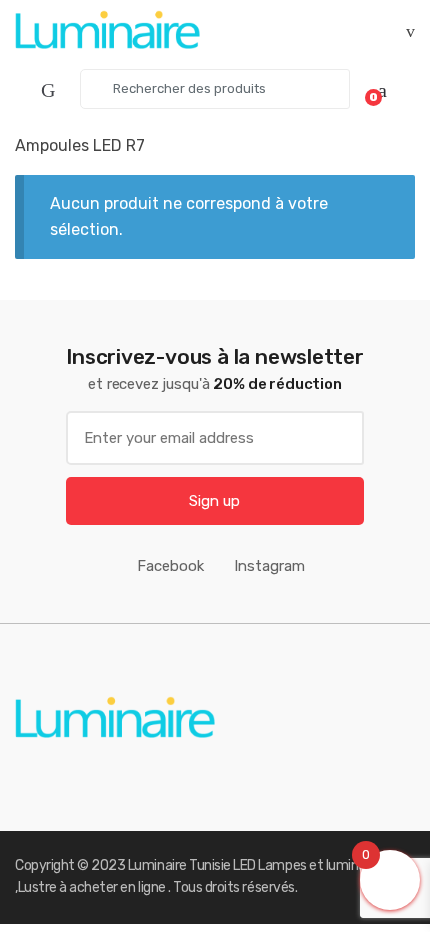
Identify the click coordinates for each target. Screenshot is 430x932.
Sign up (214, 501)
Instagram (269, 566)
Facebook (170, 566)
